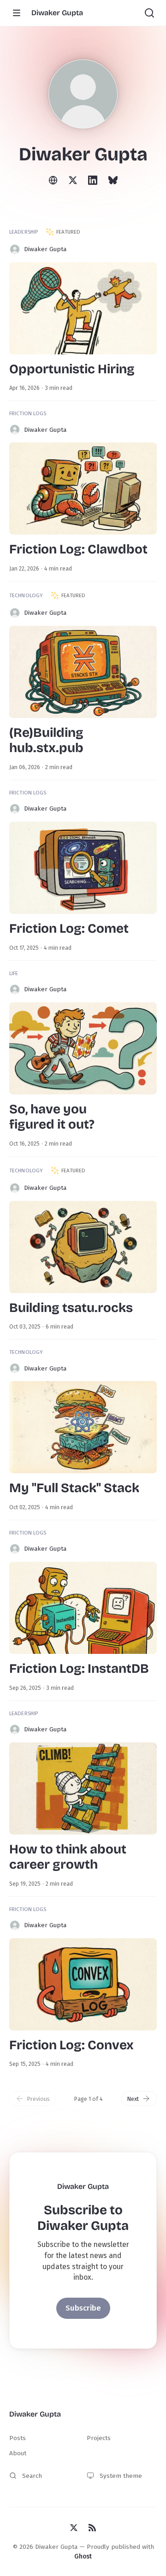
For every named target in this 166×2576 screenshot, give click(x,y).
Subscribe (83, 2308)
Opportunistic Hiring (72, 369)
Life (14, 973)
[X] (73, 180)
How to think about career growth (68, 1857)
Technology (26, 595)
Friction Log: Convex (71, 2045)
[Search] (149, 13)
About (18, 2453)
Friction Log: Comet (69, 929)
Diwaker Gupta (45, 249)
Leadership (24, 232)
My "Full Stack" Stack (74, 1488)
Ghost (83, 2556)
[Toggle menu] (17, 13)
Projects (99, 2438)
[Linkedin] (93, 179)
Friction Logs (28, 413)
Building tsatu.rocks (71, 1308)
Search (32, 2476)
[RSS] (92, 2527)
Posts (18, 2438)
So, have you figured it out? (52, 1117)
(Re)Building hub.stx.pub (46, 741)
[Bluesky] (113, 179)
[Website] (53, 179)
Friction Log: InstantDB (79, 1669)
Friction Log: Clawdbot (78, 549)
